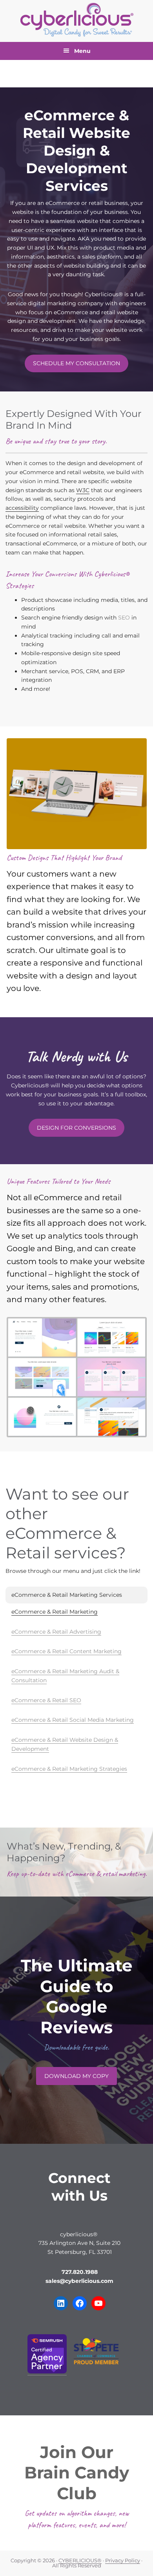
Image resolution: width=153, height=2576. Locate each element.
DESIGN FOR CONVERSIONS (76, 1128)
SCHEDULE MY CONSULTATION (76, 363)
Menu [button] (82, 51)
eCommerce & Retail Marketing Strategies (69, 1769)
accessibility (22, 508)
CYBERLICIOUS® (80, 2561)
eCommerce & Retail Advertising (56, 1632)
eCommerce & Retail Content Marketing (66, 1651)
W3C (83, 490)
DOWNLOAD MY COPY (76, 2076)
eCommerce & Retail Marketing (55, 1612)
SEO (124, 618)
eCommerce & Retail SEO (46, 1700)
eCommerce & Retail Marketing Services (67, 1595)
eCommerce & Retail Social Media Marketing (73, 1720)
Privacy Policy (123, 2561)
